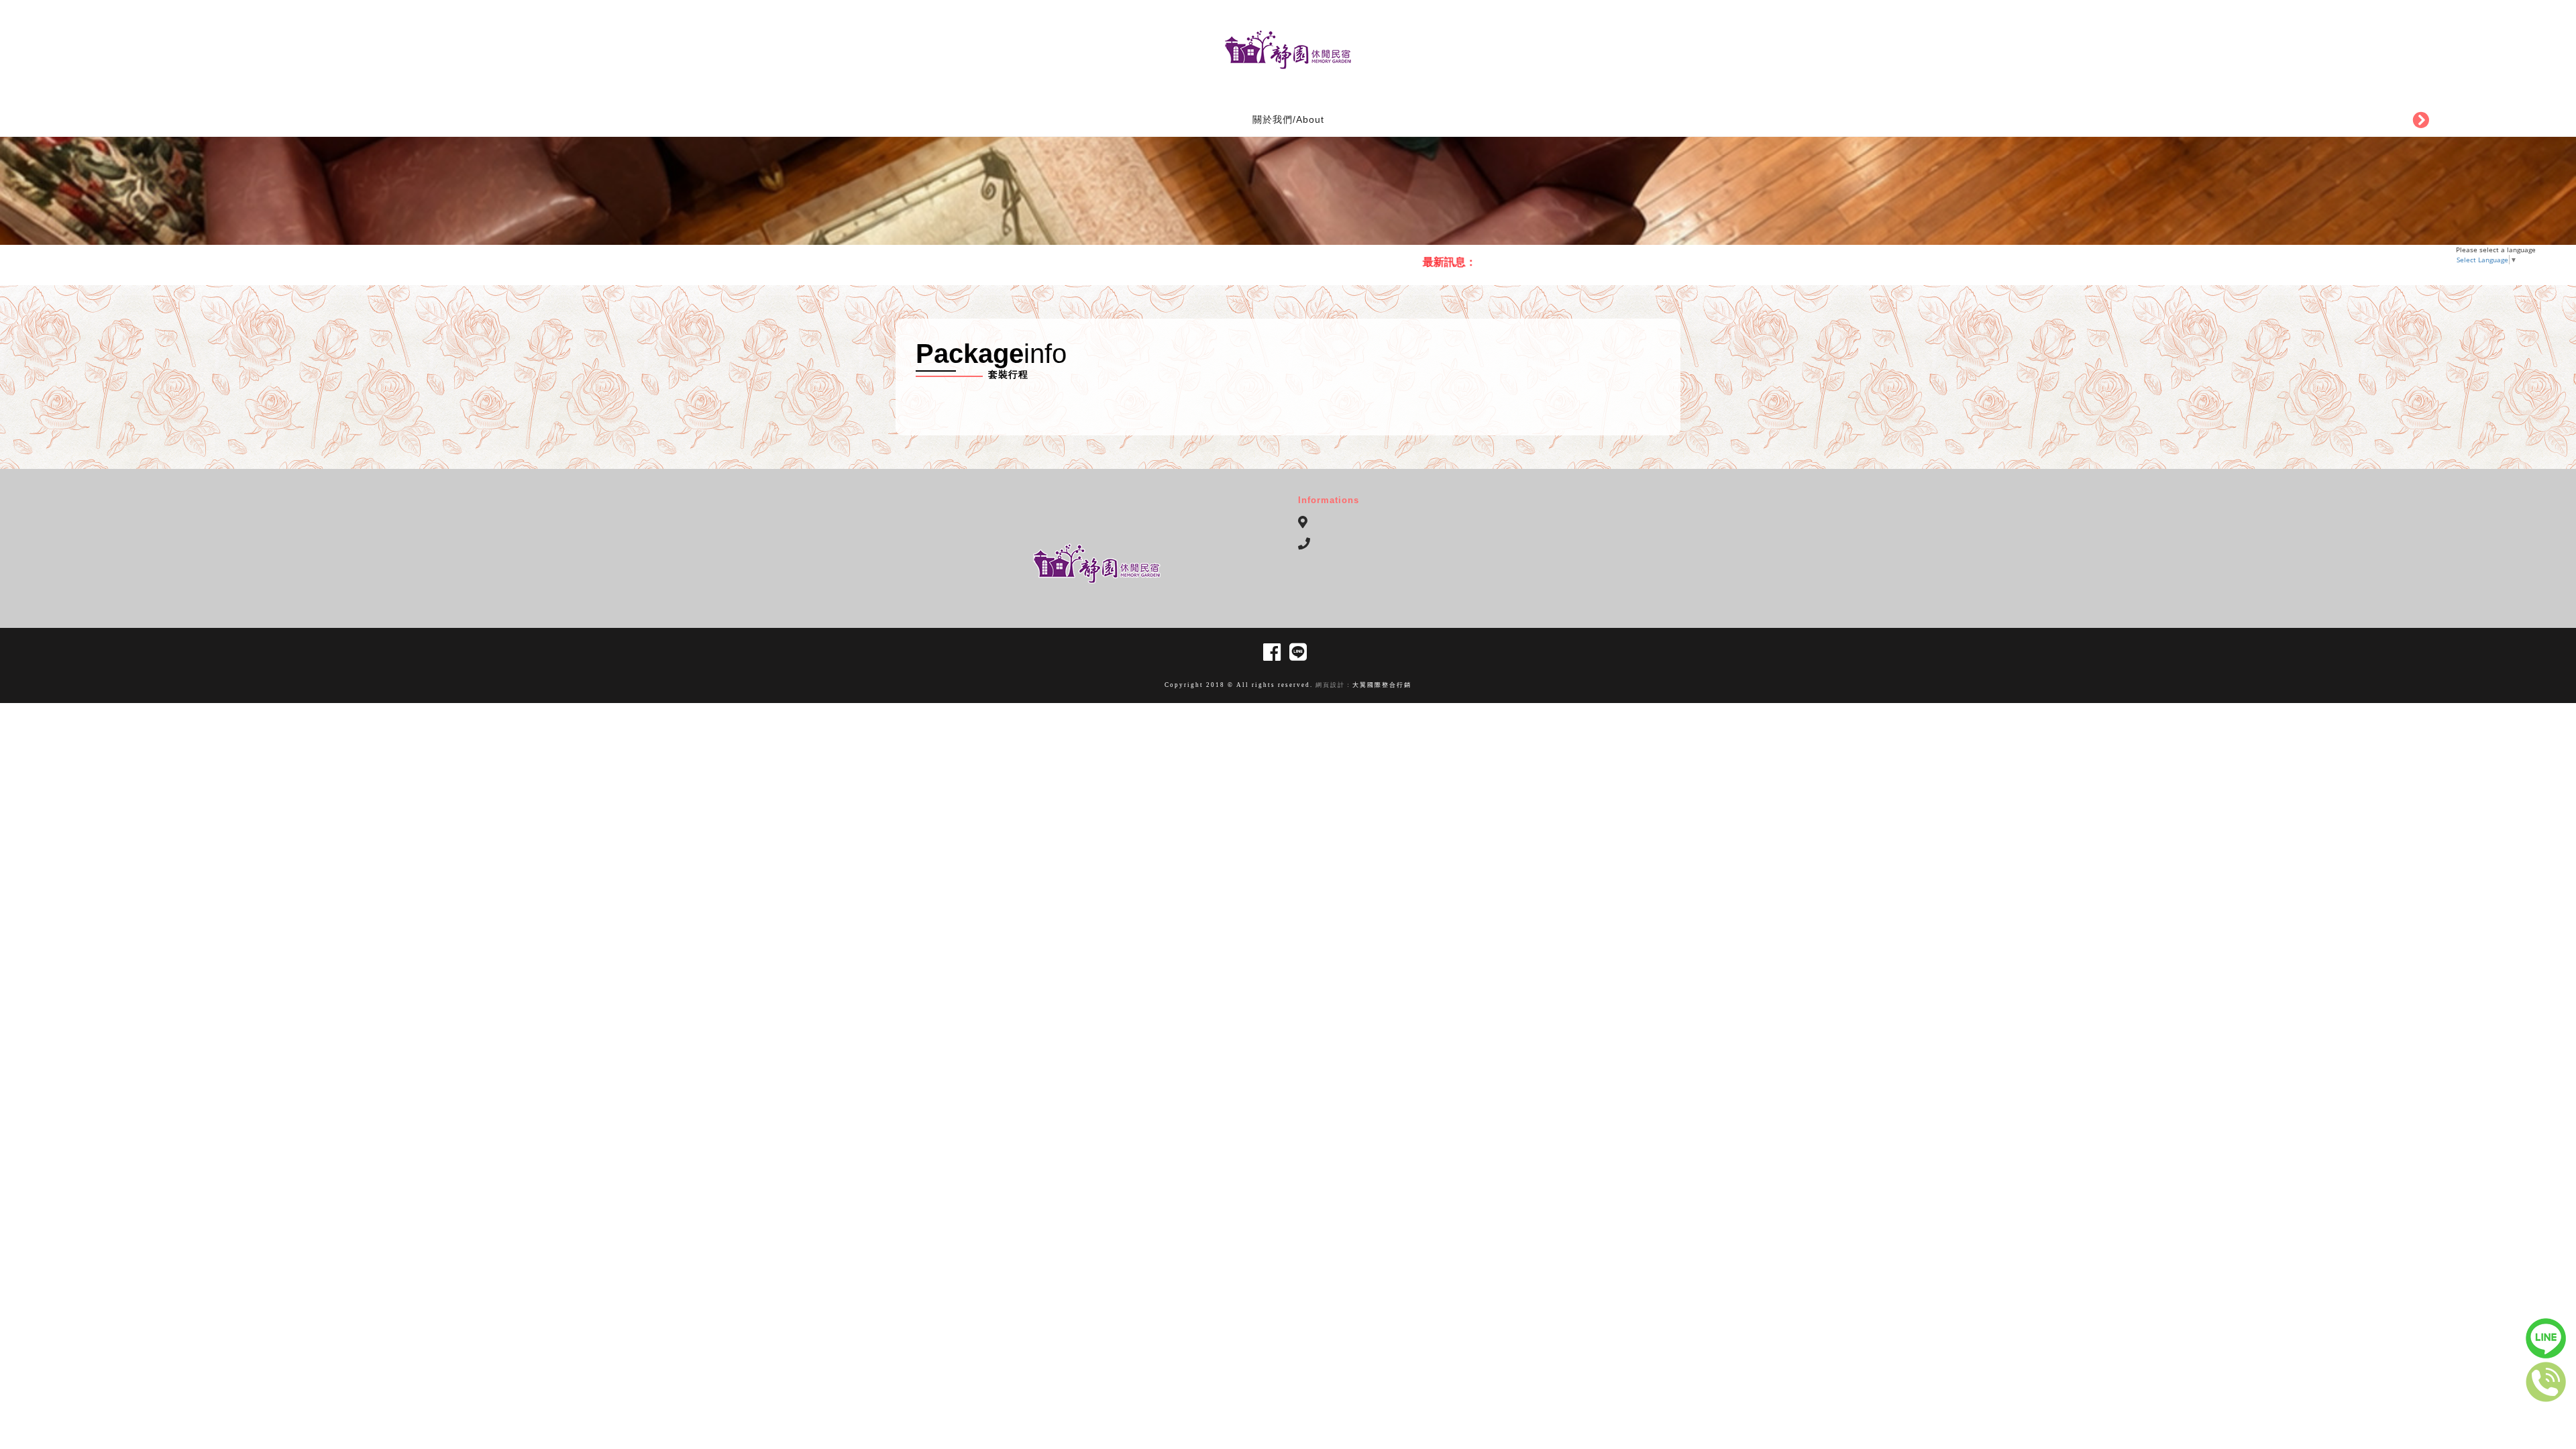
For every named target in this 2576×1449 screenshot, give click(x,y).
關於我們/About (1288, 119)
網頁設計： (1333, 685)
